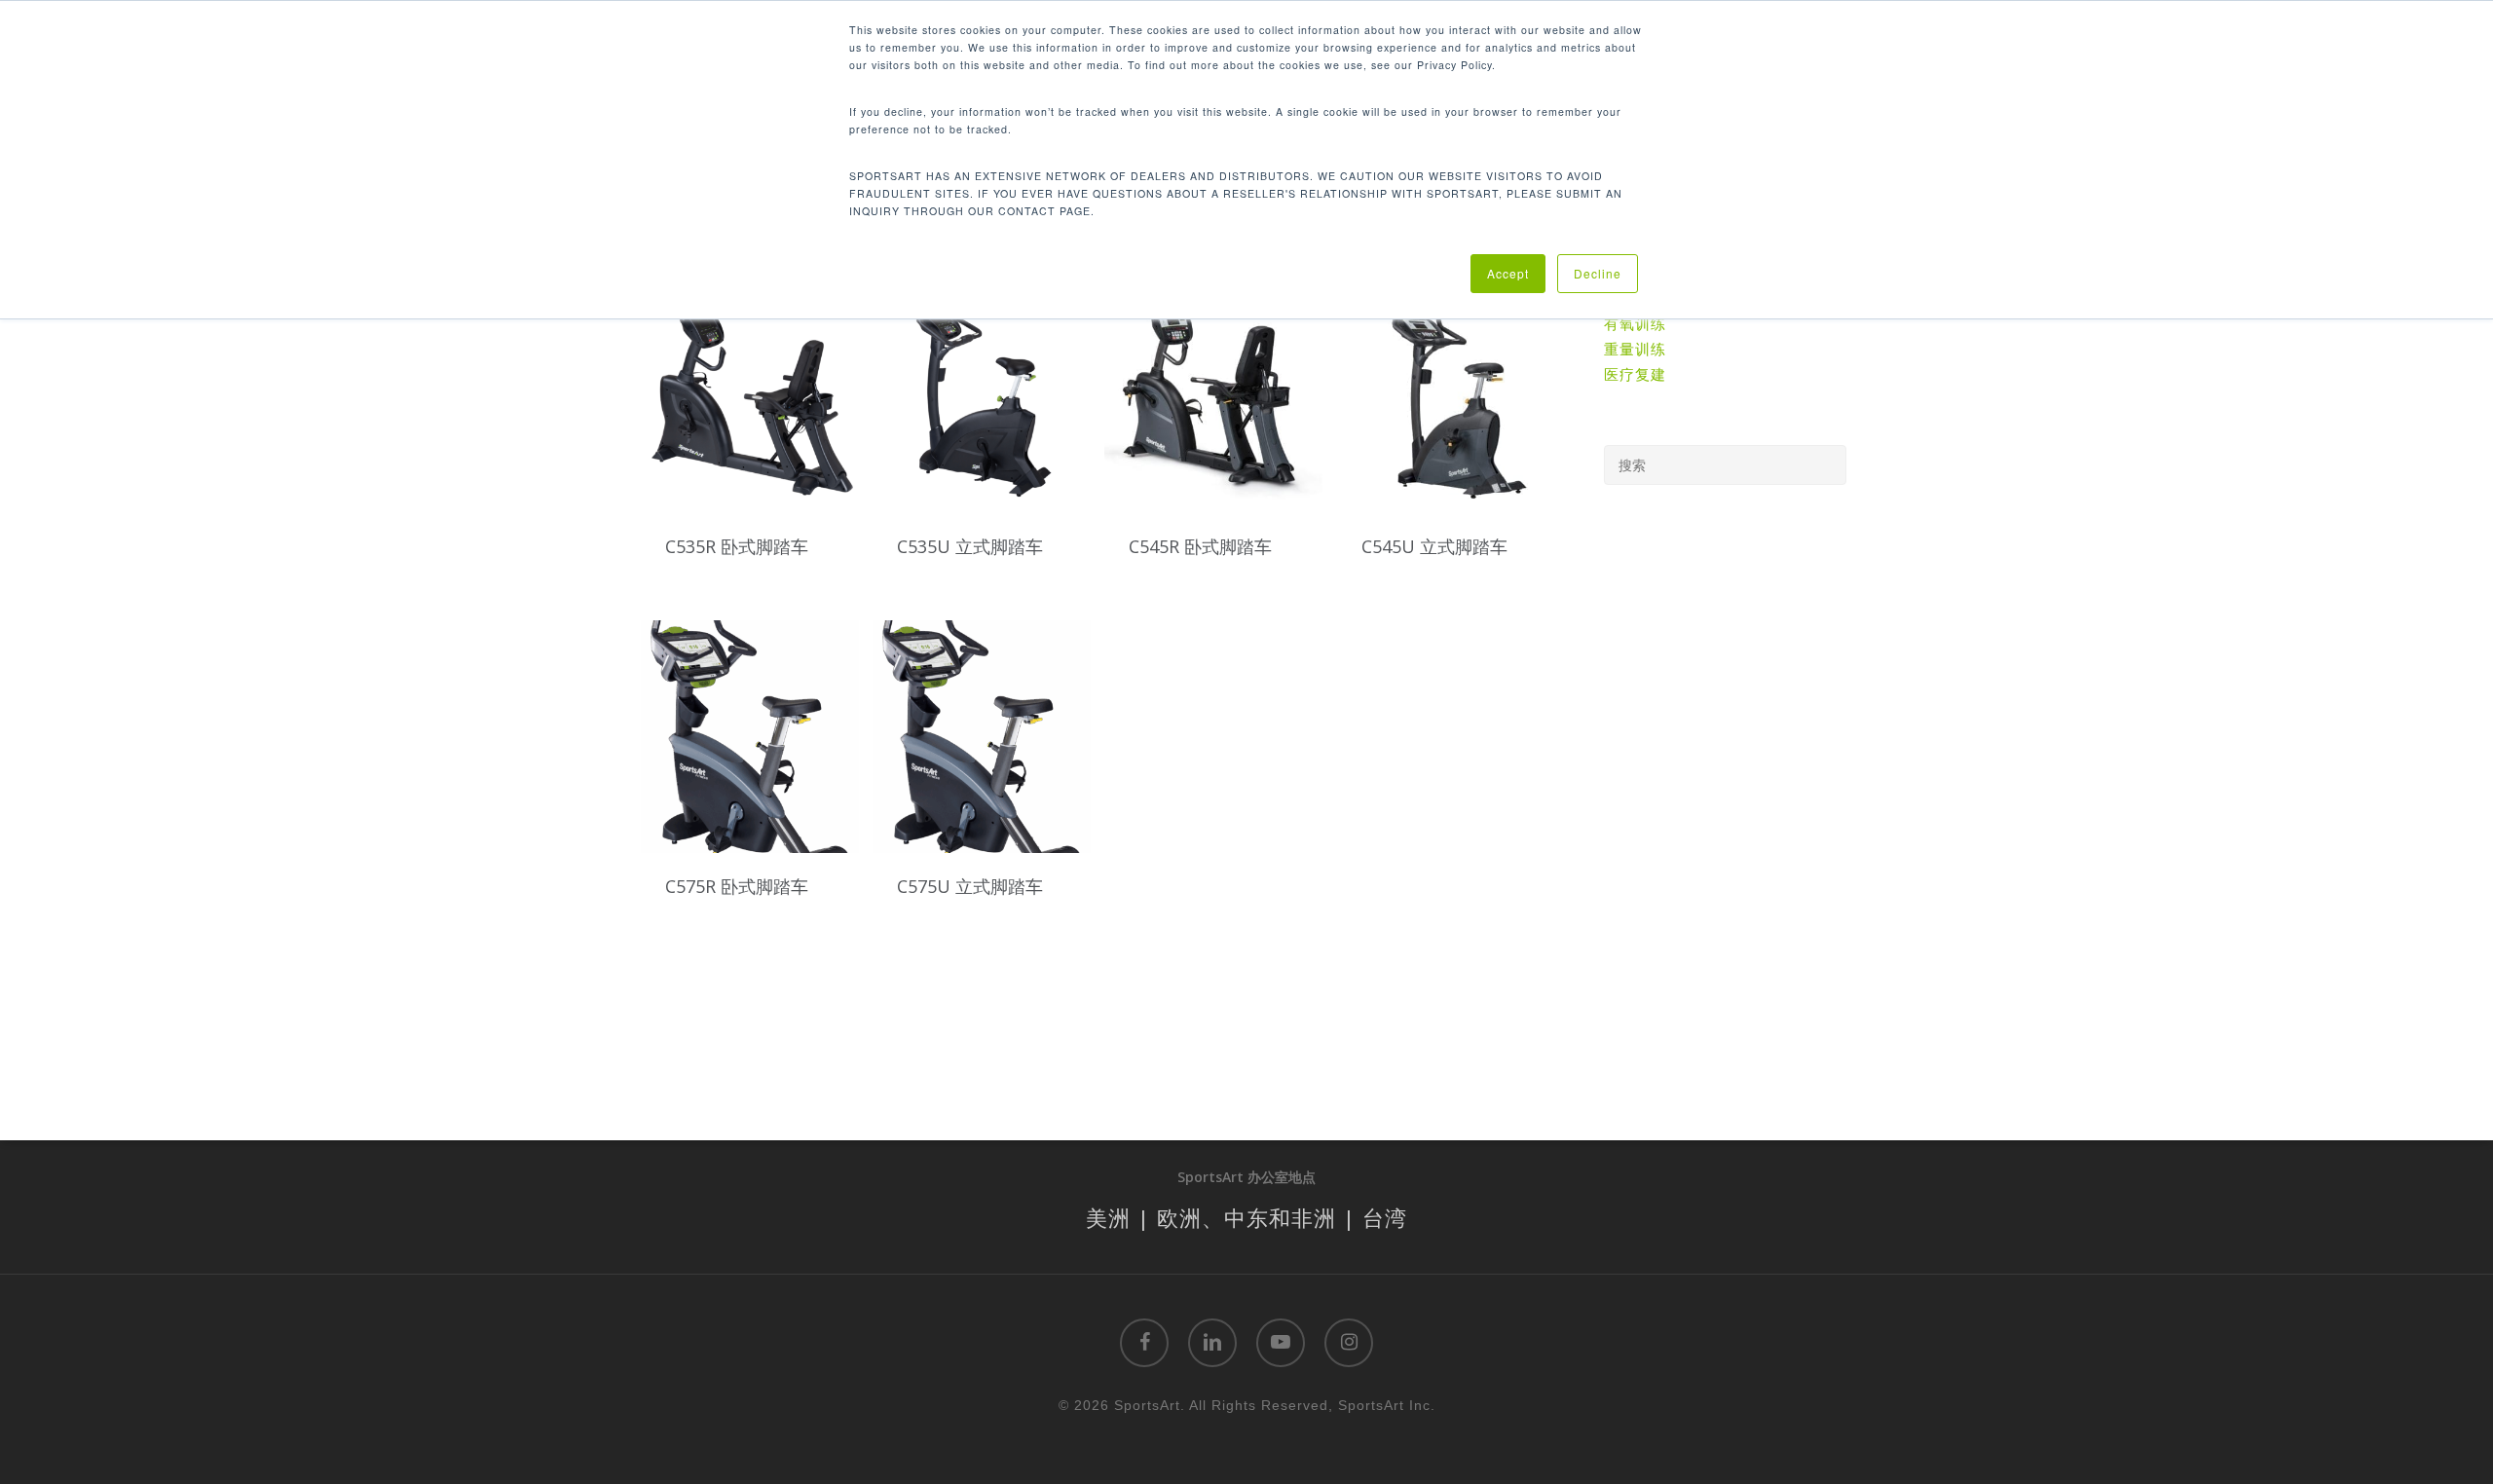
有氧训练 (1635, 323)
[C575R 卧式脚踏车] (750, 737)
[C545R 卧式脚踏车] (1213, 397)
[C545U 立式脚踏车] (1446, 397)
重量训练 (1635, 349)
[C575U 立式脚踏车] (982, 737)
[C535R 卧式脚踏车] (750, 397)
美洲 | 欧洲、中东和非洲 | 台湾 (1246, 1217)
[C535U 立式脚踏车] (982, 397)
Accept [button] (1508, 273)
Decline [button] (1598, 273)
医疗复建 (1635, 374)
